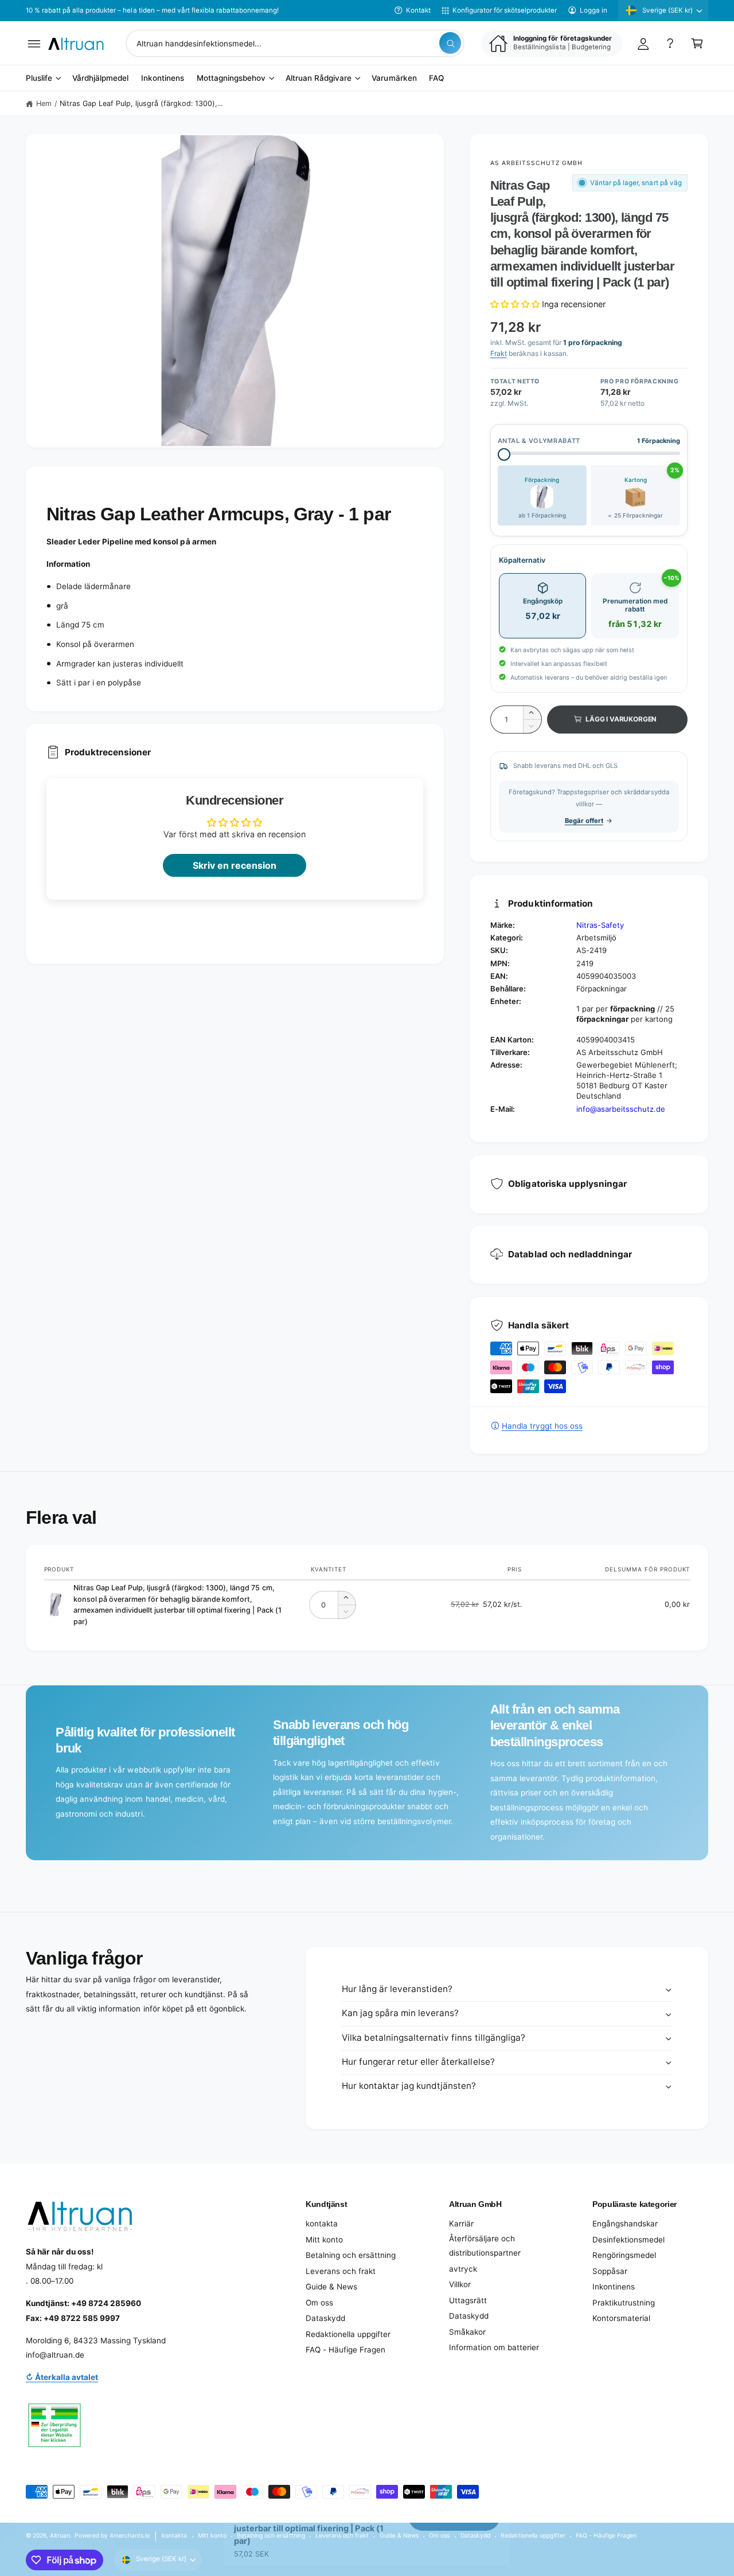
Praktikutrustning (624, 2303)
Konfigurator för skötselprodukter (505, 10)
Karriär (461, 2224)
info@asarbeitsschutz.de (621, 1109)
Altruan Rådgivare (319, 79)
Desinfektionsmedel (628, 2240)
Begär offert (584, 821)
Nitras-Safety (600, 925)
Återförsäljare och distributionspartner (485, 2246)
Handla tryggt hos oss (542, 1426)
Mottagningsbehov (231, 79)
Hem (44, 103)
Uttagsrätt (468, 2300)
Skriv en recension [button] (235, 865)
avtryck (463, 2269)
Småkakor (467, 2332)
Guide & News (331, 2287)
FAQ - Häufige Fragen (345, 2350)
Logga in (594, 10)
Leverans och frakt (341, 2271)
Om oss (319, 2303)
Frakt (499, 353)
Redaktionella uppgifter (348, 2334)
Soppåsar (610, 2271)
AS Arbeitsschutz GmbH (537, 163)
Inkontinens (614, 2287)
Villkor (460, 2284)
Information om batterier (494, 2347)
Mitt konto (324, 2240)
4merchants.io (130, 2535)
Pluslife (39, 79)
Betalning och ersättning (351, 2255)
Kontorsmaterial (621, 2318)
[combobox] (295, 43)
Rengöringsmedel (624, 2255)
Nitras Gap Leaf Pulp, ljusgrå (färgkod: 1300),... (141, 103)
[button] (34, 43)
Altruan (60, 2535)
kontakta (322, 2224)
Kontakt (418, 10)
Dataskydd (325, 2318)
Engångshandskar (625, 2224)
